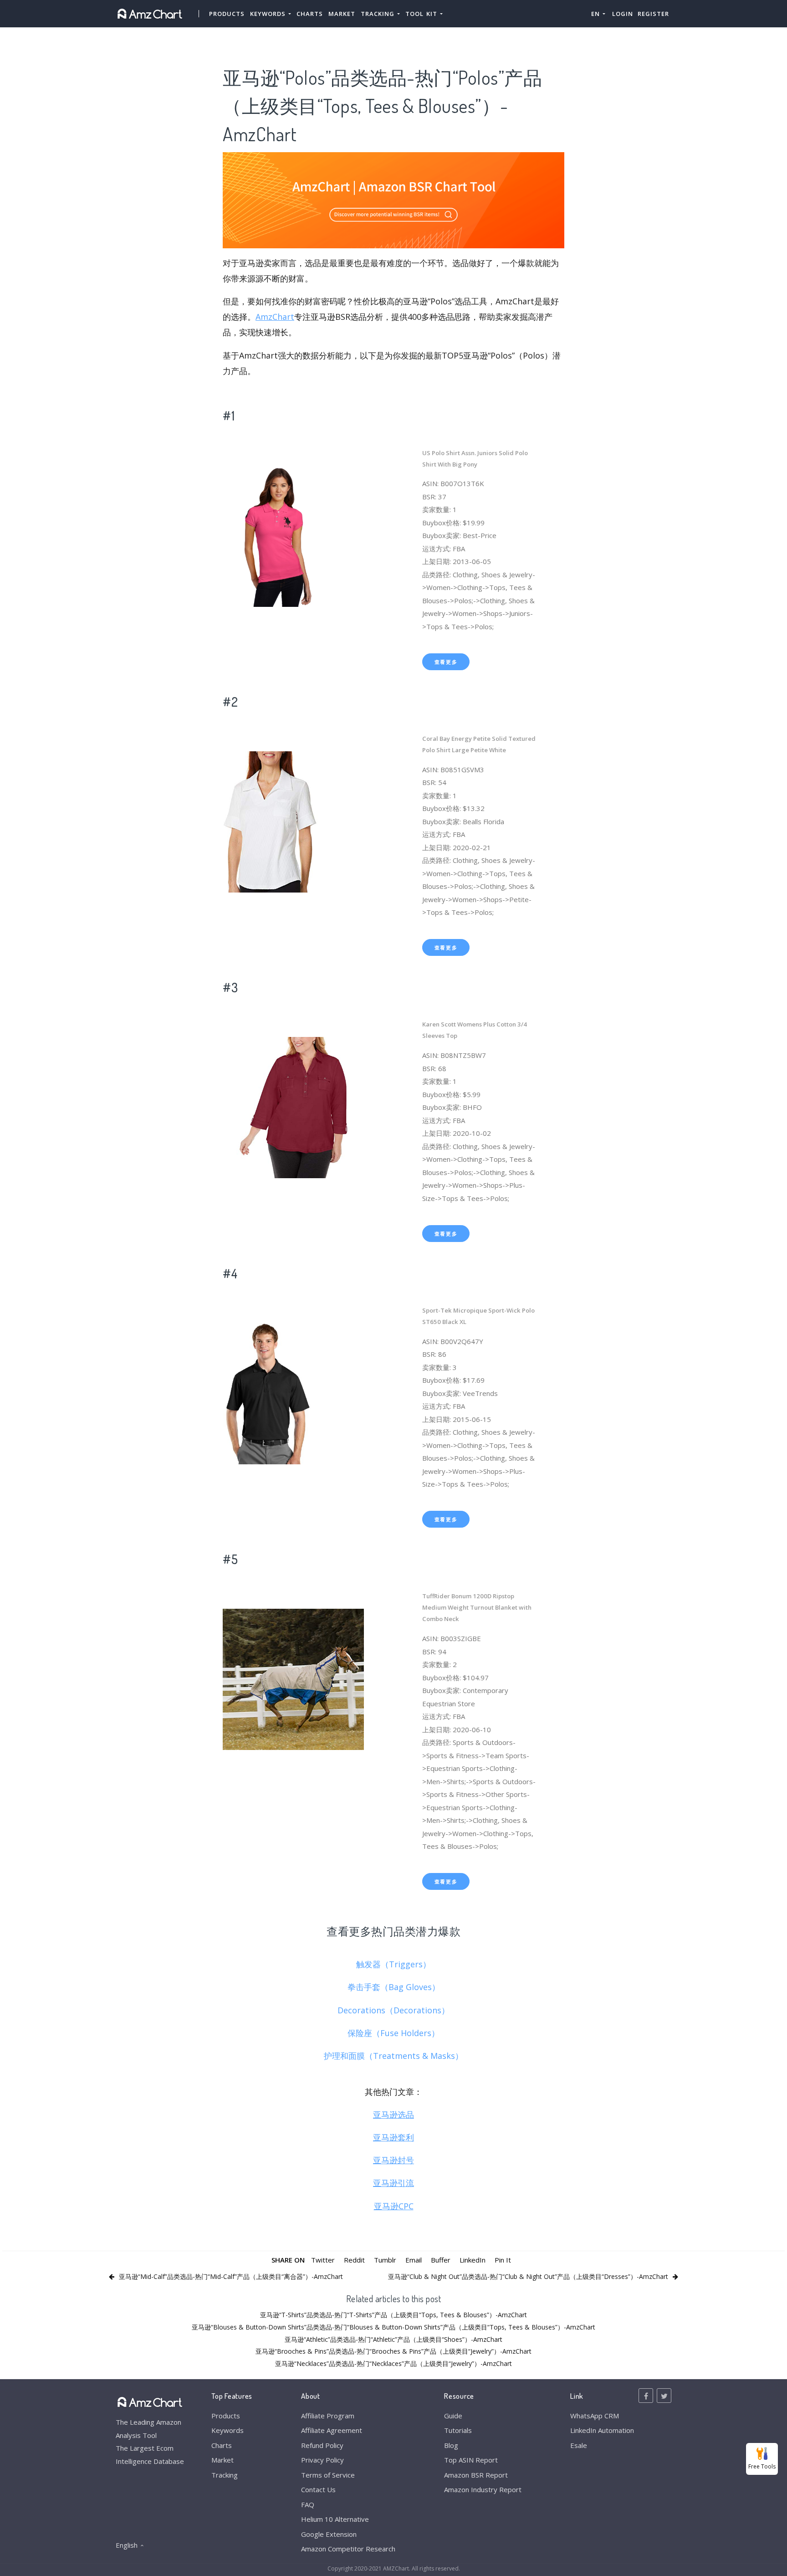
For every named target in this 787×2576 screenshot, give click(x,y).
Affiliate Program (328, 2416)
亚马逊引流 (393, 2183)
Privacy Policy (322, 2460)
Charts (310, 14)
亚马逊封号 (393, 2160)
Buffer (441, 2260)
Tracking (225, 2475)
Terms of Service (328, 2475)
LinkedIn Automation (602, 2430)
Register (653, 14)
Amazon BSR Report (476, 2475)
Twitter (323, 2260)
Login (623, 14)
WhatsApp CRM (595, 2416)
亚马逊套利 (393, 2137)
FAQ (308, 2504)
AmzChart (275, 317)
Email (414, 2260)
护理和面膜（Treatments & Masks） (393, 2056)
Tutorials (458, 2430)
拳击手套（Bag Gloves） (394, 1987)
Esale (579, 2445)
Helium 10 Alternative (335, 2519)
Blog (451, 2445)
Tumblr (385, 2260)
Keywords (227, 2430)
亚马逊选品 (393, 2114)
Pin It (503, 2260)
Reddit (354, 2260)
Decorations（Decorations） (393, 2010)
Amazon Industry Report (483, 2489)
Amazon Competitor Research (348, 2549)
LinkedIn (473, 2260)
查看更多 (446, 662)
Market (342, 14)
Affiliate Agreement (332, 2430)
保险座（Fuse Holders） (393, 2033)
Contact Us (318, 2489)
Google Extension (329, 2534)
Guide (453, 2416)
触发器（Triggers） (393, 1964)
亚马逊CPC (394, 2206)
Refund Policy (322, 2445)
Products (227, 14)
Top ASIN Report (471, 2460)
